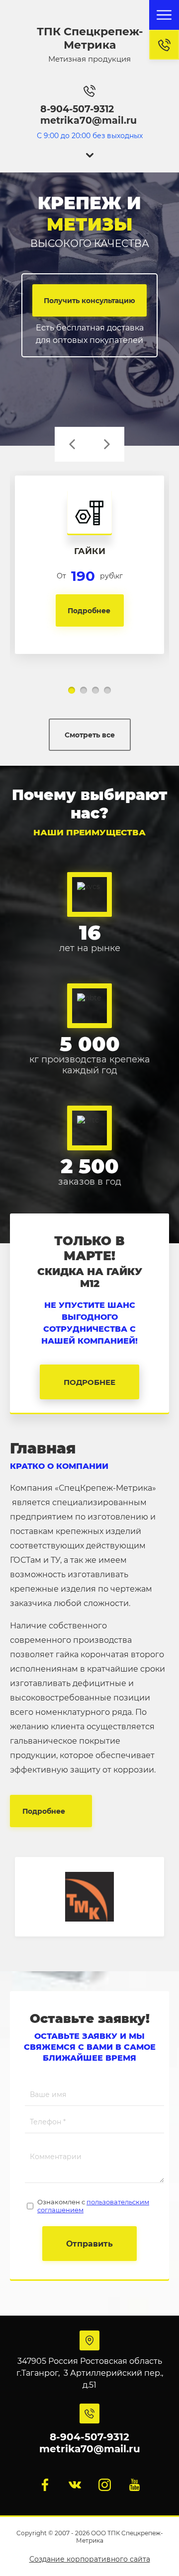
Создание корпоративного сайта (90, 2559)
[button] (164, 45)
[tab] (72, 690)
